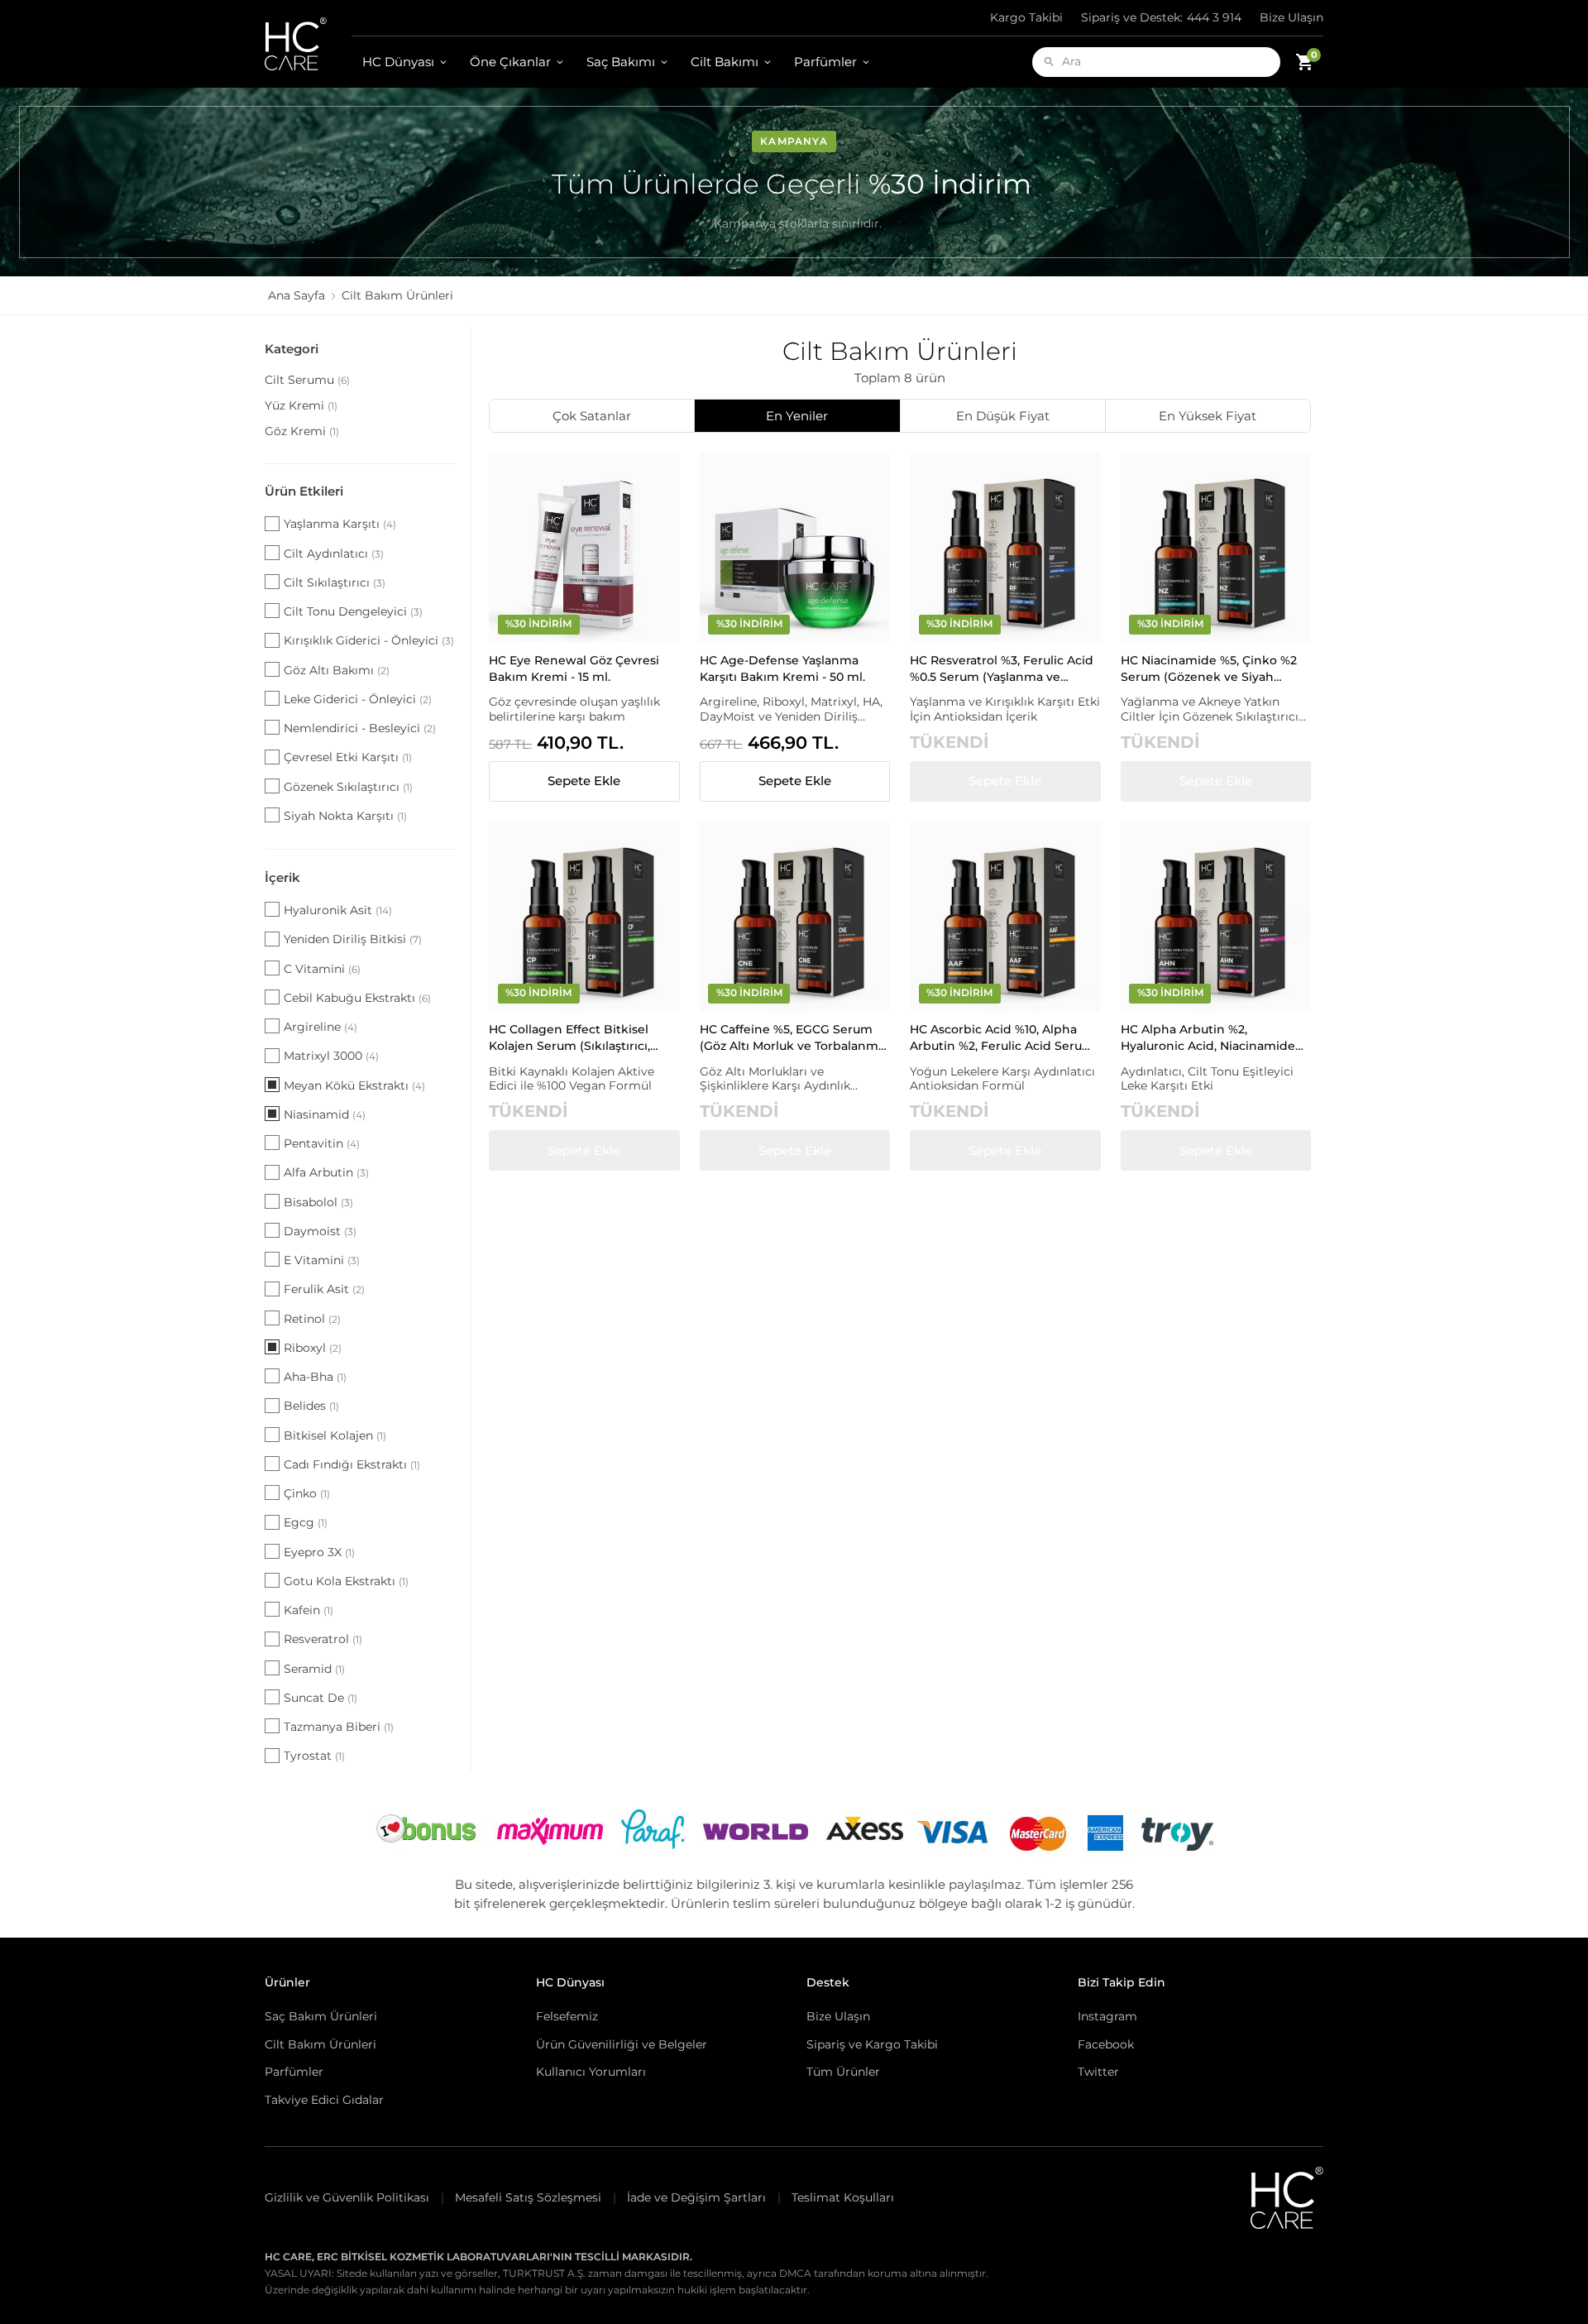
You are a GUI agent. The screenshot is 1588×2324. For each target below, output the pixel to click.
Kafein (309, 1610)
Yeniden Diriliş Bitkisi (353, 939)
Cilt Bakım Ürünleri (320, 2044)
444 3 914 (1161, 17)
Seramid (314, 1669)
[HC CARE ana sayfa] (308, 44)
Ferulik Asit (324, 1289)
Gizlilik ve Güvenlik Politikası (347, 2197)
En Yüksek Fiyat (1208, 416)
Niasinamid (325, 1114)
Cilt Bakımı (725, 62)
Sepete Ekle (584, 781)
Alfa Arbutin (326, 1172)
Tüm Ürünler (843, 2072)
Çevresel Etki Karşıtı (348, 757)
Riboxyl (313, 1348)
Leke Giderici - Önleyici (358, 699)
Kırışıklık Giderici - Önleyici (369, 640)
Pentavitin (322, 1143)
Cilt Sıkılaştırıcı (335, 582)
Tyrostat (314, 1756)
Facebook (1106, 2044)
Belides (311, 1406)
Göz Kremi (302, 431)
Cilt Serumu (307, 380)
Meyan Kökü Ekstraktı (354, 1085)
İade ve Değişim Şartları (696, 2197)
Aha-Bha (315, 1377)
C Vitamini (322, 969)
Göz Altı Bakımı (337, 670)
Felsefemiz (567, 2016)
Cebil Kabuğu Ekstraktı (357, 998)
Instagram (1107, 2016)
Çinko (307, 1493)
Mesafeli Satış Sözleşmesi (528, 2197)
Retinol (312, 1319)
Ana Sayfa (297, 295)
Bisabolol (318, 1202)
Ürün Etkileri (304, 491)
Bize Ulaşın (1291, 17)
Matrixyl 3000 (331, 1056)
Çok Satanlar (592, 416)
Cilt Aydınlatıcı (334, 553)
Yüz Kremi (301, 405)
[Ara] (1049, 62)
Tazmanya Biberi (339, 1727)
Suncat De (320, 1698)
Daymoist (320, 1231)
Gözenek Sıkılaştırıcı (348, 787)
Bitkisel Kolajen (335, 1435)
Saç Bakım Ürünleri (321, 2016)
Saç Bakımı (621, 62)
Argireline (320, 1027)
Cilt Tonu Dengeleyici (353, 611)
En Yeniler (797, 416)
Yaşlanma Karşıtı (340, 524)
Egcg (306, 1522)
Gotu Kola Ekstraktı (346, 1581)
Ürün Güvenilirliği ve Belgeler (622, 2044)
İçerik (282, 877)
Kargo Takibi (1026, 17)
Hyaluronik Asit (338, 910)
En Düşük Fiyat (1003, 416)
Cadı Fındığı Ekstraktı (352, 1464)
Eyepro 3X (319, 1552)
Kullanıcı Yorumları (591, 2072)
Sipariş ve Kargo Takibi (872, 2044)
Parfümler (825, 62)
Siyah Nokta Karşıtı (345, 816)
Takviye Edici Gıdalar (324, 2100)
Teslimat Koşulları (843, 2197)
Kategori (292, 349)
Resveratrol (323, 1639)
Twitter (1098, 2072)
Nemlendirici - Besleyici (360, 728)
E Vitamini (322, 1260)
